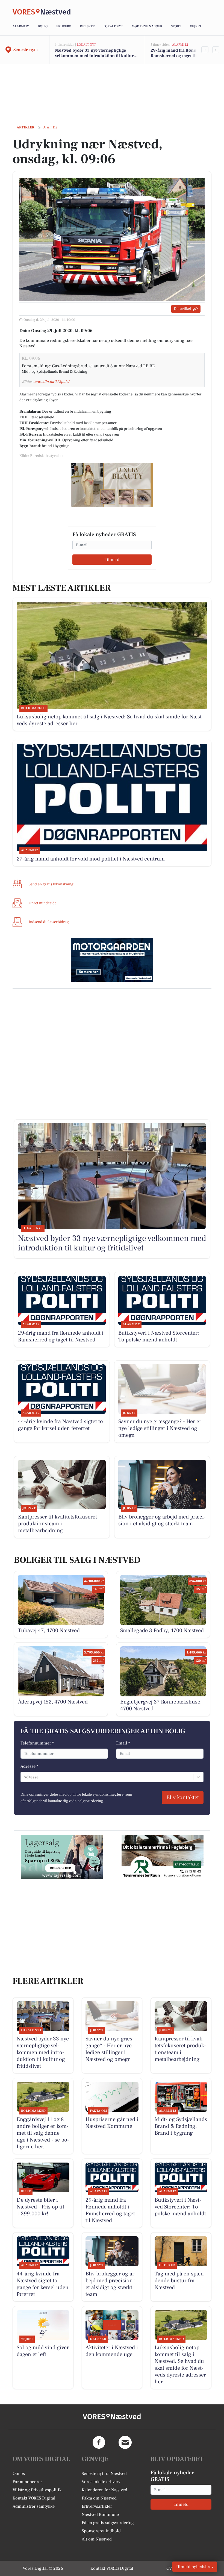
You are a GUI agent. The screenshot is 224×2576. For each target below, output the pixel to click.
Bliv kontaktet (183, 1797)
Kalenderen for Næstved (104, 2490)
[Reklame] (112, 485)
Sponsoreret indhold (101, 2531)
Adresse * (29, 1766)
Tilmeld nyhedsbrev (195, 2567)
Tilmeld (112, 560)
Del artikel (182, 309)
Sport (176, 26)
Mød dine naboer (147, 26)
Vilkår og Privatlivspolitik (37, 2490)
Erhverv (64, 26)
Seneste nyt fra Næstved (104, 2474)
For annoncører (27, 2482)
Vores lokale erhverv (101, 2482)
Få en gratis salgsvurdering (108, 2523)
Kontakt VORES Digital (34, 2498)
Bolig (43, 26)
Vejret (196, 26)
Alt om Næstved (97, 2539)
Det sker (87, 26)
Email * (123, 1743)
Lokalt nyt (113, 26)
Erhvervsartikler (97, 2506)
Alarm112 (21, 26)
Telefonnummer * (37, 1743)
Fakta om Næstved (99, 2498)
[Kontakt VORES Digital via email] (125, 2442)
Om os (19, 2474)
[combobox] (24, 1777)
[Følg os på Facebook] (99, 2442)
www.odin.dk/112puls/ (51, 382)
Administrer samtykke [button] (34, 2506)
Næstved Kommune (100, 2515)
